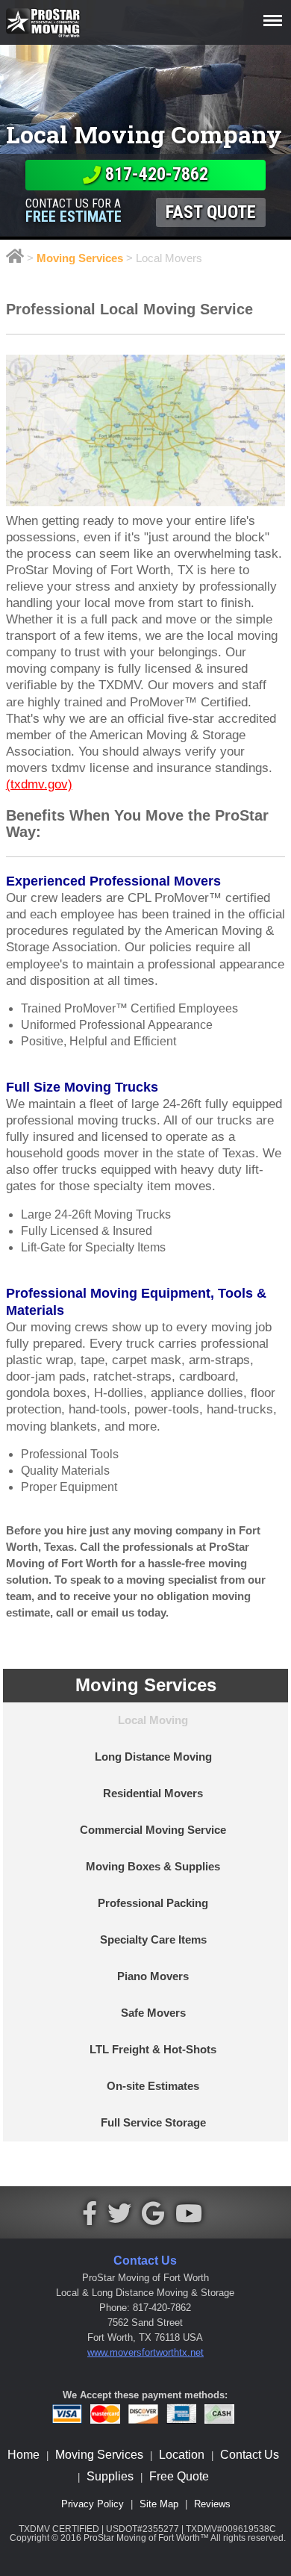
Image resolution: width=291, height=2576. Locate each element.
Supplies (110, 2476)
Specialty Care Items (153, 1940)
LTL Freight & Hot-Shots (153, 2050)
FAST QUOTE (211, 212)
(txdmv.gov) (39, 784)
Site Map (159, 2504)
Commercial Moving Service (153, 1830)
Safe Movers (153, 2013)
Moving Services (80, 258)
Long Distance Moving (153, 1757)
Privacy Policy (93, 2504)
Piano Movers (153, 1976)
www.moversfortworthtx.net (145, 2352)
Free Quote (179, 2476)
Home (24, 2455)
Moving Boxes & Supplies (153, 1867)
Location (182, 2455)
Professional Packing (153, 1903)
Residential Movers (153, 1793)
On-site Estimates (153, 2086)
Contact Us (250, 2455)
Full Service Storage (153, 2123)
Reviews (212, 2504)
